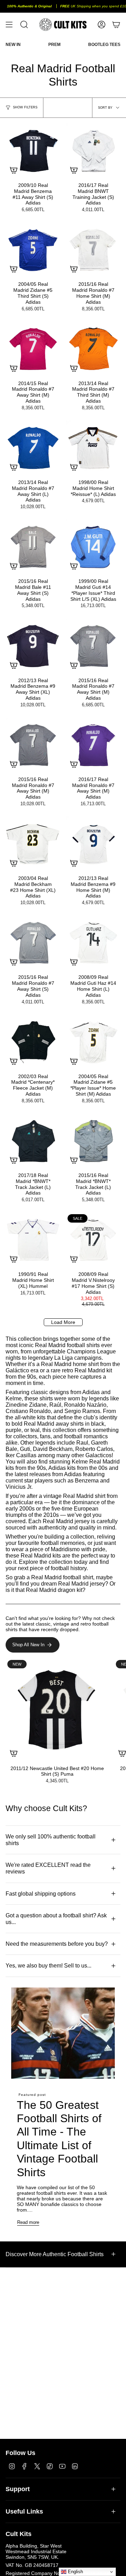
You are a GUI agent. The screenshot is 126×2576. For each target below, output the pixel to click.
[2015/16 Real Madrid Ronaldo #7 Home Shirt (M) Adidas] (93, 250)
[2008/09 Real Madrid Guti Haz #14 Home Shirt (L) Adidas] (93, 943)
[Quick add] (14, 170)
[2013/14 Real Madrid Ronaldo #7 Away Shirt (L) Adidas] (33, 448)
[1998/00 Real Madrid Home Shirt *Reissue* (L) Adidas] (93, 448)
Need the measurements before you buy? (57, 1944)
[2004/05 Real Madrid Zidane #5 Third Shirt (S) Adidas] (33, 250)
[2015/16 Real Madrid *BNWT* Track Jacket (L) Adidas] (93, 1141)
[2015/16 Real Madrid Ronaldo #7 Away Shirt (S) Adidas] (33, 943)
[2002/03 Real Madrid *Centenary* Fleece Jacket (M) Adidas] (33, 1042)
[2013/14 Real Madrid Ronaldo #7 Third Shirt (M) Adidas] (93, 349)
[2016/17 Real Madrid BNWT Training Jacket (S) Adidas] (93, 151)
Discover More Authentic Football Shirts (55, 2254)
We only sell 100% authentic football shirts (51, 1840)
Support (18, 2489)
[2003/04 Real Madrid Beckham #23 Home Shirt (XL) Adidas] (33, 844)
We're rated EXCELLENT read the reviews (48, 1868)
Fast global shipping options (41, 1894)
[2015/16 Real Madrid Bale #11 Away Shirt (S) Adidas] (33, 547)
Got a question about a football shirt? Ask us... (56, 1919)
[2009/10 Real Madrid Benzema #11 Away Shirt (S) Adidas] (33, 151)
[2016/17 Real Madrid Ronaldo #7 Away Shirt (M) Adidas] (93, 745)
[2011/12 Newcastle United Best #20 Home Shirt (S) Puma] (57, 1710)
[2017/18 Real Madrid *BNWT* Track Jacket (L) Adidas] (33, 1141)
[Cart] (116, 25)
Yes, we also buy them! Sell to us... (48, 1966)
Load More (63, 1322)
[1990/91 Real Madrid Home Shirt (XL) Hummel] (33, 1240)
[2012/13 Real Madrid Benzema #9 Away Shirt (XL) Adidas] (33, 646)
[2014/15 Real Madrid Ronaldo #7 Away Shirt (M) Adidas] (33, 349)
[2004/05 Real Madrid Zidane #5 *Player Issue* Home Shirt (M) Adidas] (93, 1042)
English (75, 2572)
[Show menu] (9, 25)
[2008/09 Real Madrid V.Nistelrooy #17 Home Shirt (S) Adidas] (93, 1240)
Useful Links (24, 2511)
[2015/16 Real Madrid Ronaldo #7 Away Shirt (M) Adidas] (93, 646)
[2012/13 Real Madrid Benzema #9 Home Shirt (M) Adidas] (93, 844)
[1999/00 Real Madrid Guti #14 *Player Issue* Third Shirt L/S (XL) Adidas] (93, 547)
